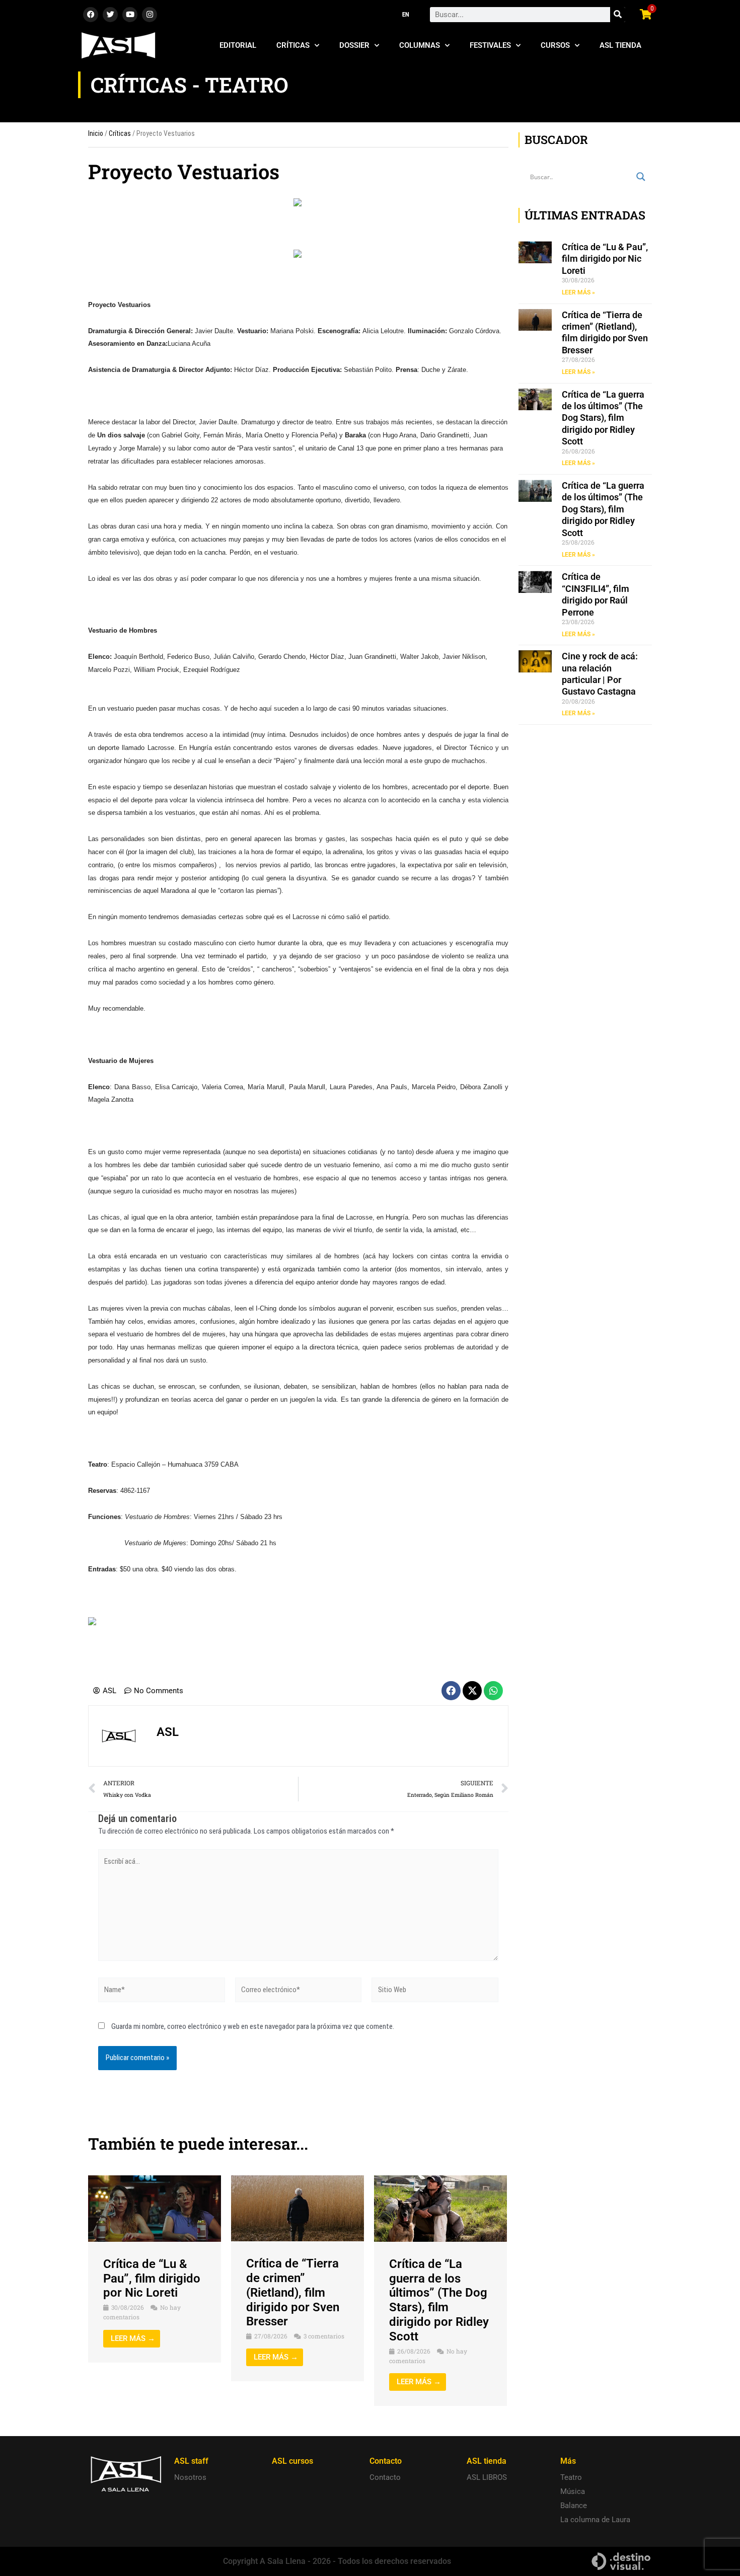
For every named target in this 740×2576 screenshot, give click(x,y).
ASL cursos (292, 2461)
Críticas (293, 45)
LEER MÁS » (578, 292)
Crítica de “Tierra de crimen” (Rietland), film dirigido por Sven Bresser (293, 2292)
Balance (574, 2506)
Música (573, 2491)
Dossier (354, 45)
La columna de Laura (595, 2520)
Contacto (385, 2477)
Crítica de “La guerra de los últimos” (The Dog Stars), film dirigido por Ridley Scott (439, 2300)
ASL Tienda (620, 45)
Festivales (490, 45)
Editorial (238, 45)
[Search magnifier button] (641, 177)
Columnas (420, 45)
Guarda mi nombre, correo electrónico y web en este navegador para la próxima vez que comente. (253, 2026)
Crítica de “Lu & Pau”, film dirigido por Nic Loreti (152, 2279)
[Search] (618, 15)
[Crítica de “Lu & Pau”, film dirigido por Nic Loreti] (155, 2208)
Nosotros (190, 2477)
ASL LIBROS (487, 2477)
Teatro (571, 2477)
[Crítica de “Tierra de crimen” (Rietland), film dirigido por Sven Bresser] (298, 2208)
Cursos (555, 45)
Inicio (96, 133)
